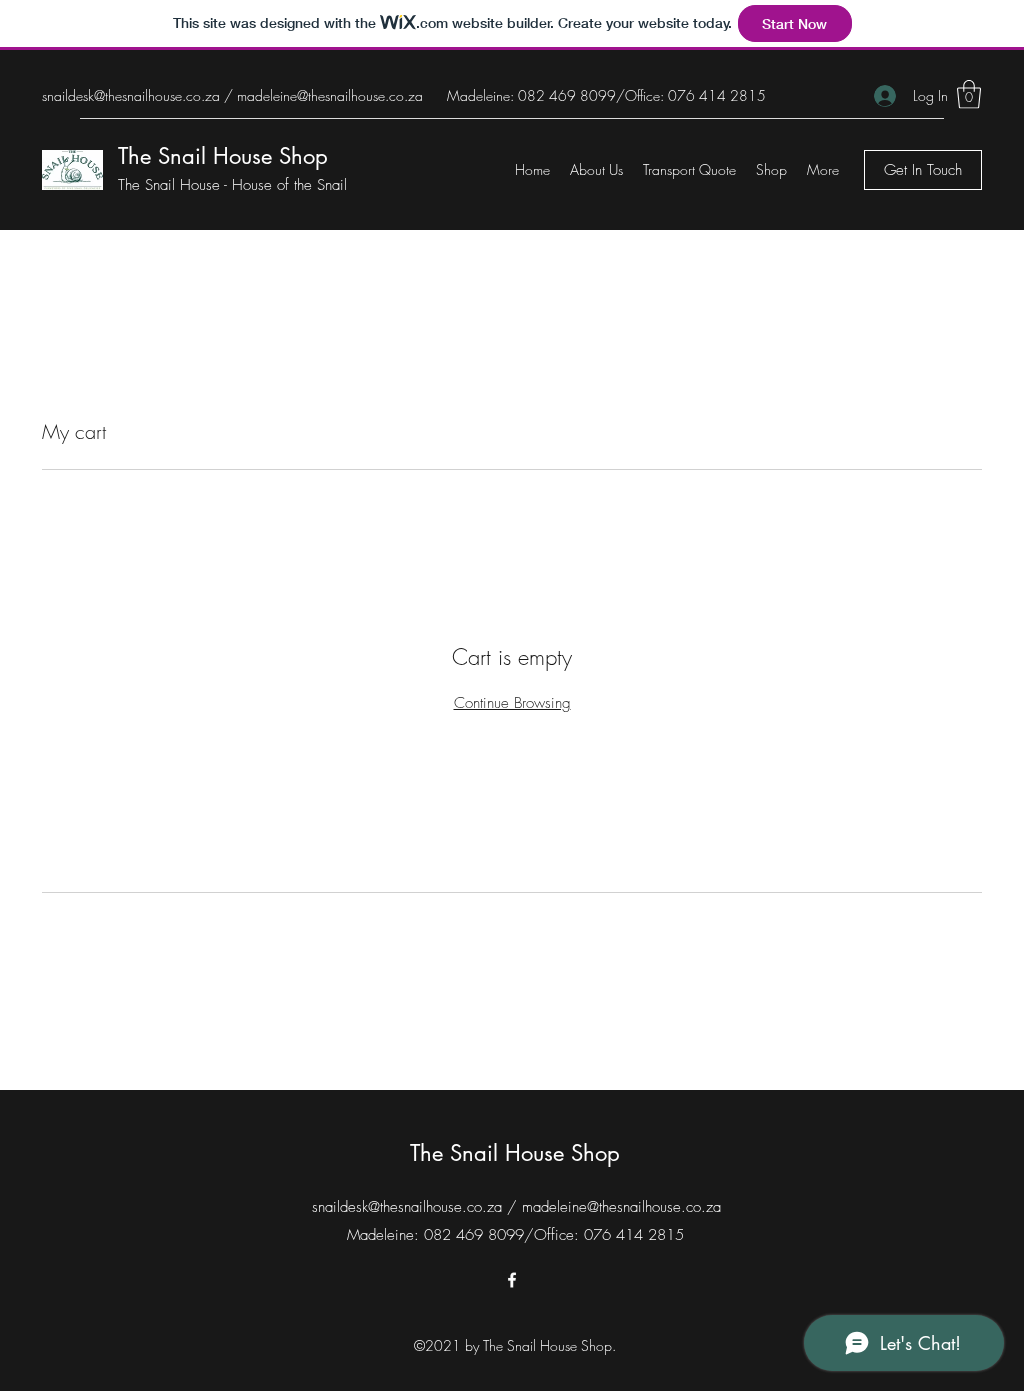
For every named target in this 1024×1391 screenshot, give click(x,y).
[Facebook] (512, 1280)
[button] (969, 94)
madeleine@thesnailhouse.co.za (330, 95)
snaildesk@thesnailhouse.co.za (131, 95)
